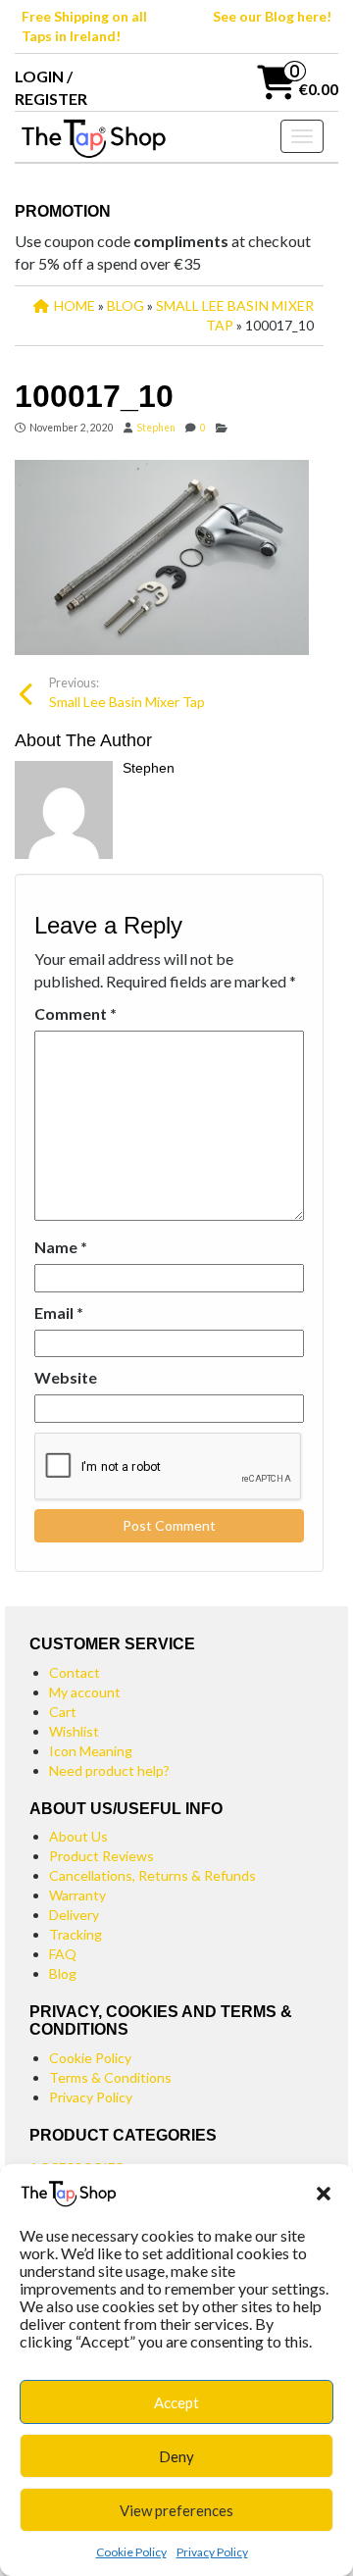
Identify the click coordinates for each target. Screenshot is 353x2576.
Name (61, 1247)
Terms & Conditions (110, 2077)
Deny (176, 2456)
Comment (76, 1013)
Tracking (76, 1934)
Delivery (74, 1915)
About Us (78, 1836)
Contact (75, 1672)
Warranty (77, 1895)
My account (85, 1692)
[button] (324, 2194)
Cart (63, 1712)
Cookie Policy (131, 2552)
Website (66, 1377)
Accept (176, 2402)
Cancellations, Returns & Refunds (152, 1875)
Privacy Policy (212, 2552)
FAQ (63, 1954)
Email (59, 1313)
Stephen (156, 428)
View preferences (176, 2510)
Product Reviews (101, 1856)
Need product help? (109, 1770)
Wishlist (74, 1731)
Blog (63, 1973)
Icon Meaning (91, 1751)
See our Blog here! (272, 16)
